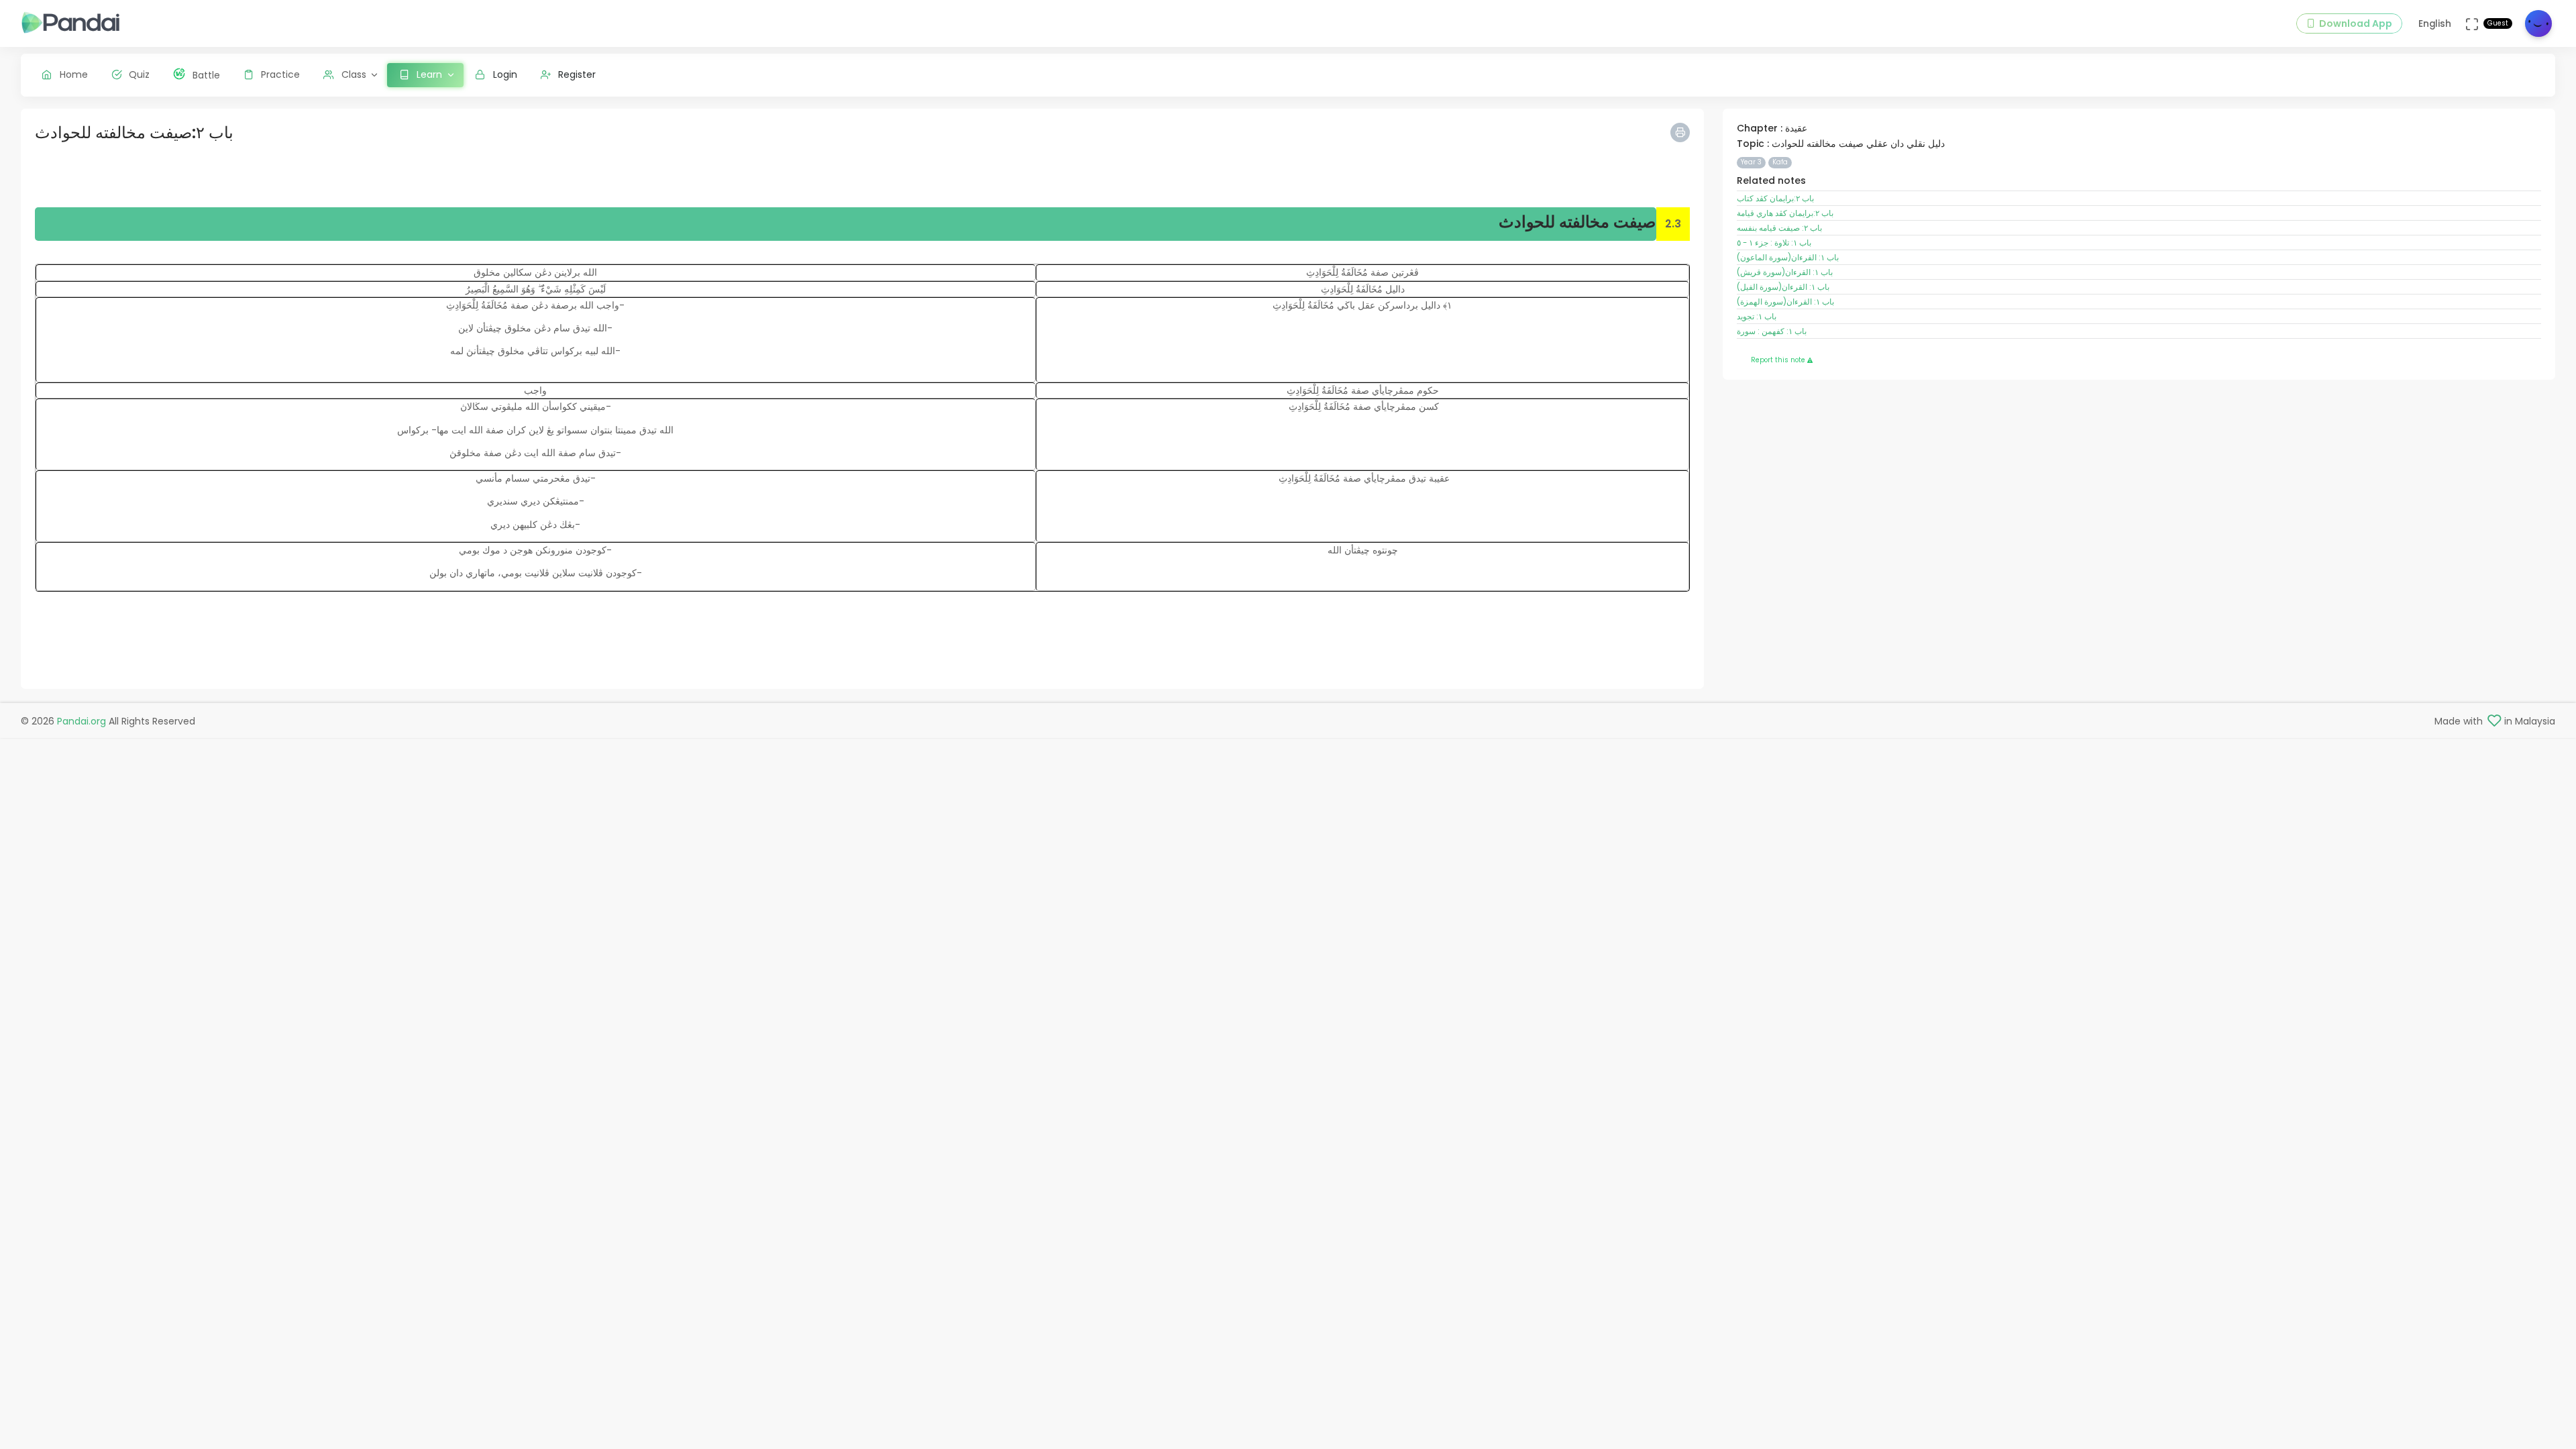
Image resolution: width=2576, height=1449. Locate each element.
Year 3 (1751, 162)
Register (577, 74)
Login (505, 74)
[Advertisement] (437, 177)
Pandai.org (82, 721)
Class (354, 74)
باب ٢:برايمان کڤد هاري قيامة (1785, 213)
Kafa (1780, 162)
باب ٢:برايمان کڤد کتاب (1775, 199)
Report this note (1779, 360)
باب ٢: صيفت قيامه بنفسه (1779, 228)
